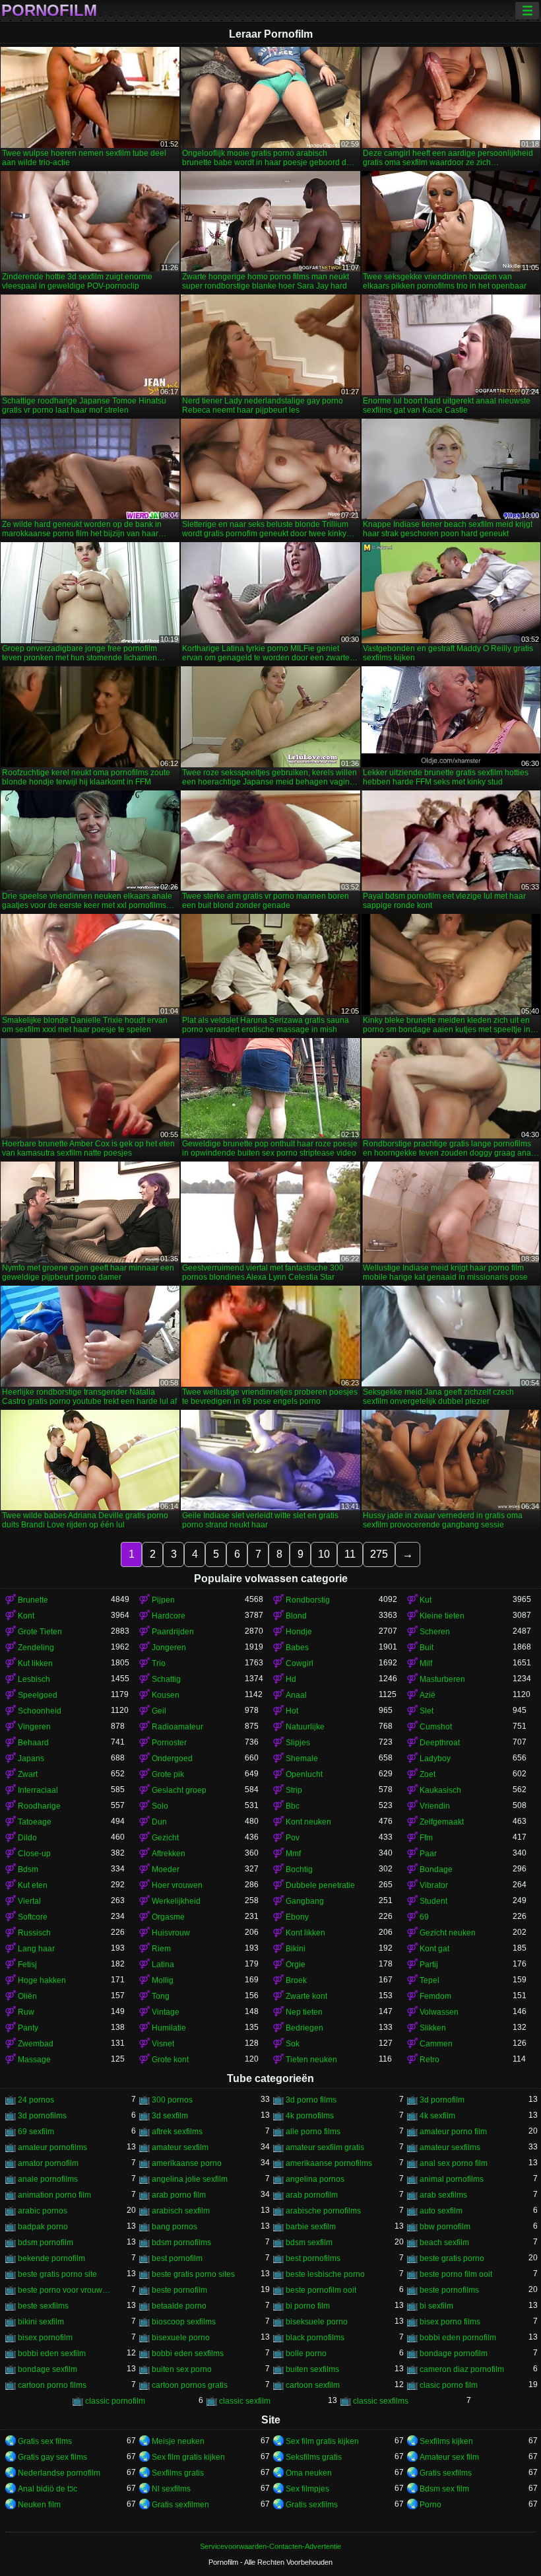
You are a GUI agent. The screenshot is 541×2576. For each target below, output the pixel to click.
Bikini (296, 1949)
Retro (430, 2060)
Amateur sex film (449, 2457)
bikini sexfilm (41, 2322)
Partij (429, 1965)
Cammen (436, 2044)
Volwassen (439, 2012)
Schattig (166, 1679)
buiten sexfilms (312, 2369)
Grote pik (168, 1774)
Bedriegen (304, 2028)
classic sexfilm (245, 2401)
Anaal (296, 1695)
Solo (160, 1806)
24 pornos (36, 2100)
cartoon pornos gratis (190, 2385)
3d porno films (311, 2100)
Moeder (166, 1869)
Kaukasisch (440, 1790)
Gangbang (305, 1901)
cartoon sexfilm (313, 2385)
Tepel (430, 1980)
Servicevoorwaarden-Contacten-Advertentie (270, 2546)
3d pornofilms (42, 2116)
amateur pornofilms (52, 2147)
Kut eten (33, 1885)
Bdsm (28, 1869)
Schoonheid (40, 1711)
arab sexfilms (443, 2195)
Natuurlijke (305, 1727)
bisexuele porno (181, 2338)
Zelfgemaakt (442, 1822)
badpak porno (43, 2227)
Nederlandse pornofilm (59, 2473)
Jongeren (169, 1648)
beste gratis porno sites (193, 2274)
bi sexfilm (436, 2306)
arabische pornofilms (323, 2211)
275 (379, 1554)
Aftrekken (169, 1854)
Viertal (29, 1901)
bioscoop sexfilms (184, 2322)
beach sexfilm (444, 2243)
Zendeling (36, 1648)
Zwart (28, 1774)
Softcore (33, 1917)
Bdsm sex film (444, 2489)
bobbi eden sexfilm (52, 2353)
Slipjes (298, 1743)
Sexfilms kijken (446, 2441)
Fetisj (27, 1965)
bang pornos (175, 2227)
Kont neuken (308, 1822)
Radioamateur (177, 1727)
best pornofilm (177, 2258)
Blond (296, 1616)
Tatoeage (35, 1822)
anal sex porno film (454, 2163)
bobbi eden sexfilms (188, 2353)
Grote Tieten (40, 1632)
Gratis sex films (45, 2441)
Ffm (426, 1838)
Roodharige (39, 1806)
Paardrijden (173, 1632)
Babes (297, 1648)
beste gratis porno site (57, 2274)
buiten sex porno (182, 2369)
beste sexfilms (43, 2306)
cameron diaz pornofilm (462, 2369)
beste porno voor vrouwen (64, 2290)
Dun (159, 1822)
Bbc (293, 1806)
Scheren (435, 1632)
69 (424, 1917)
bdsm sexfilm (309, 2243)
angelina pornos (315, 2179)
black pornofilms (315, 2338)
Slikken (433, 2028)
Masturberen (442, 1679)
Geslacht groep (179, 1790)
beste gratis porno (452, 2258)
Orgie (296, 1965)
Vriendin (435, 1806)
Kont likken (305, 1933)
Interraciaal (38, 1790)
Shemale (302, 1758)
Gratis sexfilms (446, 2473)
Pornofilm (49, 11)
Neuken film (39, 2505)
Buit (427, 1648)
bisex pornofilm (45, 2338)
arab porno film (179, 2195)
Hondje (299, 1632)
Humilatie (169, 2028)
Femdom (435, 1996)
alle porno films (313, 2132)
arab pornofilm (312, 2195)
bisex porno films (450, 2322)
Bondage (436, 1869)
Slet (427, 1711)
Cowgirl (300, 1663)
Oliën (27, 1996)
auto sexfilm (441, 2211)
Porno (430, 2505)
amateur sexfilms (450, 2147)
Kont (26, 1616)
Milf (426, 1663)
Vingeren (34, 1727)
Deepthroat (440, 1743)
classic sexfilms (381, 2401)
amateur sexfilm (180, 2147)
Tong (161, 1996)
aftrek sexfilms (177, 2132)
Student (433, 1901)
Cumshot (436, 1727)
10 (324, 1554)
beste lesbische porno (325, 2274)
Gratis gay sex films (52, 2457)
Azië (428, 1695)
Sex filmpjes (307, 2489)
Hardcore (169, 1616)
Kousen (166, 1695)
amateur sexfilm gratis (325, 2147)
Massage (34, 2060)
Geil (159, 1711)
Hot (292, 1711)
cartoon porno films (52, 2385)
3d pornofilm (442, 2100)
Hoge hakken (42, 1980)
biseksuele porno (317, 2322)
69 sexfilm (36, 2132)
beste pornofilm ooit (321, 2290)
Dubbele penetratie (320, 1885)
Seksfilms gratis (314, 2457)
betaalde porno (179, 2306)
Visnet (163, 2044)
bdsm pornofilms (181, 2243)
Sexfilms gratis (178, 2473)
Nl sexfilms (171, 2489)
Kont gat (434, 1949)
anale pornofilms (48, 2179)
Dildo (27, 1838)
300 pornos (172, 2100)
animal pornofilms (452, 2179)
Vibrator (434, 1885)
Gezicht (165, 1838)
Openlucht (304, 1774)
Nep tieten (304, 2012)
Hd (291, 1679)
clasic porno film (449, 2385)
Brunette (33, 1600)
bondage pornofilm (454, 2353)
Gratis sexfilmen (180, 2505)
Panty (28, 2028)
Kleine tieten (442, 1616)
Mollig (163, 1980)
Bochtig (299, 1869)
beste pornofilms (449, 2290)
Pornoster (169, 1743)
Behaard (33, 1743)
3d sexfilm (170, 2116)
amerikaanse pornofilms (329, 2163)
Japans (31, 1758)
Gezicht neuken (448, 1933)
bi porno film (308, 2306)
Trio (159, 1663)
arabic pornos (43, 2211)
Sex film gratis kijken (322, 2441)
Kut (426, 1600)
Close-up (34, 1854)
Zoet (428, 1774)
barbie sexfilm (311, 2227)
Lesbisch (34, 1679)
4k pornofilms (310, 2116)
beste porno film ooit (456, 2274)
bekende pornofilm (51, 2258)
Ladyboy (435, 1758)
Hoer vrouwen (177, 1885)
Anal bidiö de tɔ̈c (48, 2489)
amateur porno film (453, 2132)
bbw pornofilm (445, 2227)
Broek (296, 1980)
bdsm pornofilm (46, 2243)
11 (350, 1554)
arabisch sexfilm (181, 2211)
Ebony (297, 1917)
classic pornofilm (115, 2401)
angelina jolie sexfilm (190, 2179)
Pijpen (163, 1600)
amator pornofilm (48, 2163)
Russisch (34, 1933)
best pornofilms (313, 2258)
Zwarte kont (306, 1996)
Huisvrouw (171, 1933)
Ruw (26, 2012)
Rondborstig (308, 1600)
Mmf (293, 1854)
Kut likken (35, 1663)
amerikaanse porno (187, 2163)
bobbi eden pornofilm (458, 2338)
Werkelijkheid (176, 1901)
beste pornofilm (179, 2290)
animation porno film (54, 2195)
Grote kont (170, 2060)
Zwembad (36, 2044)
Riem (161, 1949)
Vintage (166, 2012)
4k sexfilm (437, 2116)
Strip (294, 1790)
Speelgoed (38, 1695)
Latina (163, 1965)
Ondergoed (172, 1758)
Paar (428, 1854)
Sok (293, 2044)
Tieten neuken (311, 2060)
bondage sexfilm (48, 2369)
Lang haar (36, 1949)
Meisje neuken (178, 2441)
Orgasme (168, 1917)
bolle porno (306, 2353)
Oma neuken (309, 2473)
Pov (293, 1838)
